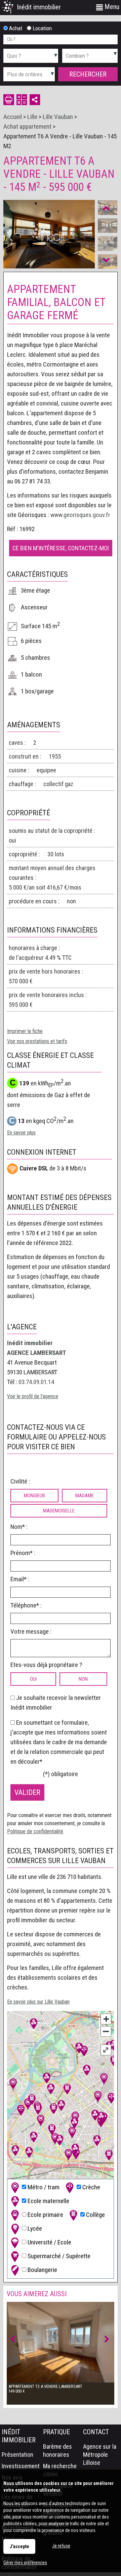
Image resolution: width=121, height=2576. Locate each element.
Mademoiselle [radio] (59, 1511)
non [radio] (83, 1679)
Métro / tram (43, 2187)
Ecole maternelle (48, 2201)
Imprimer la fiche (25, 1031)
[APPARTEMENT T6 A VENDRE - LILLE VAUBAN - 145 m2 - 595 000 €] (108, 226)
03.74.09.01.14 (36, 1382)
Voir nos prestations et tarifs (37, 1041)
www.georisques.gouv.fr (80, 515)
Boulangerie (42, 2269)
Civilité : (20, 1481)
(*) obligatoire (61, 1774)
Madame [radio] (85, 1496)
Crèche (91, 2187)
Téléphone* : (26, 1605)
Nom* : (19, 1527)
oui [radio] (33, 1679)
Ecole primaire (45, 2214)
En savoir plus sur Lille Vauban (38, 2002)
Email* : (20, 1579)
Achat (15, 28)
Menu (111, 7)
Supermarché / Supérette (58, 2256)
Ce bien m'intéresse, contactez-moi (61, 548)
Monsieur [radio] (34, 1496)
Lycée (34, 2228)
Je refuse (61, 2546)
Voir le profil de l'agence (33, 1396)
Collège (95, 2214)
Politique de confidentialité (35, 1831)
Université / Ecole (49, 2242)
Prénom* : (23, 1553)
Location (42, 28)
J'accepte (19, 2546)
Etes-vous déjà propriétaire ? (46, 1665)
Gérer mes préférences (25, 2563)
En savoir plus (21, 1133)
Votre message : (31, 1632)
